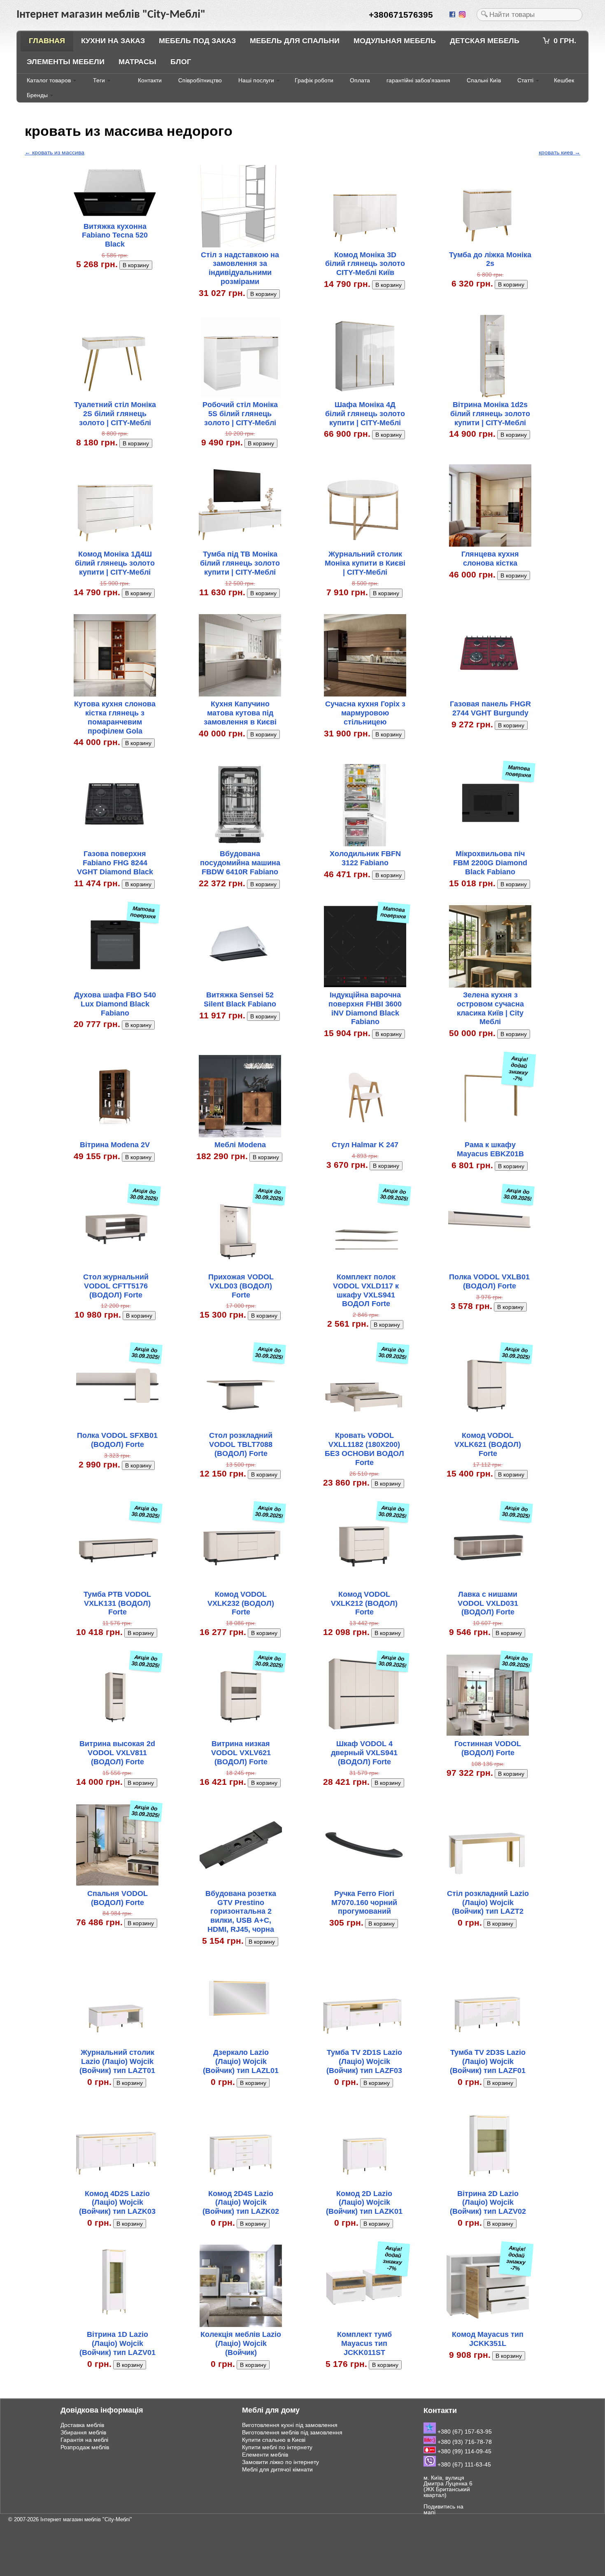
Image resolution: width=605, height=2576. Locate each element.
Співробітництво (200, 80)
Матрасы (137, 62)
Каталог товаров (49, 80)
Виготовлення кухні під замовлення (290, 2425)
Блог (181, 62)
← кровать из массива (55, 152)
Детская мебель (485, 41)
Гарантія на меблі (84, 2440)
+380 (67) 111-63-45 (463, 2464)
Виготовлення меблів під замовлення (292, 2432)
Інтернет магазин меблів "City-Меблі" (86, 2519)
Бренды (37, 95)
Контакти (150, 80)
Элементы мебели (66, 62)
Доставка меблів (82, 2425)
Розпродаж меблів (85, 2447)
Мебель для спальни (295, 41)
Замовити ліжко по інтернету (280, 2462)
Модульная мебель (395, 41)
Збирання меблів (83, 2432)
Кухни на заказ (113, 41)
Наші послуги (256, 80)
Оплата (360, 80)
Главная (47, 41)
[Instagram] (463, 15)
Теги (99, 80)
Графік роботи (314, 80)
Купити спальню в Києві (274, 2440)
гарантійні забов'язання (418, 80)
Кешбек (564, 80)
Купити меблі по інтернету (277, 2447)
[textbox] (529, 15)
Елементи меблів (265, 2455)
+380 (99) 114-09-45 (464, 2451)
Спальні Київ (484, 80)
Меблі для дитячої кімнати (277, 2469)
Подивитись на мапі (443, 2509)
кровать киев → (560, 152)
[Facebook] (453, 15)
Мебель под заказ (197, 41)
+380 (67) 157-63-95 (464, 2432)
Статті (525, 80)
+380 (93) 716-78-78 (464, 2442)
